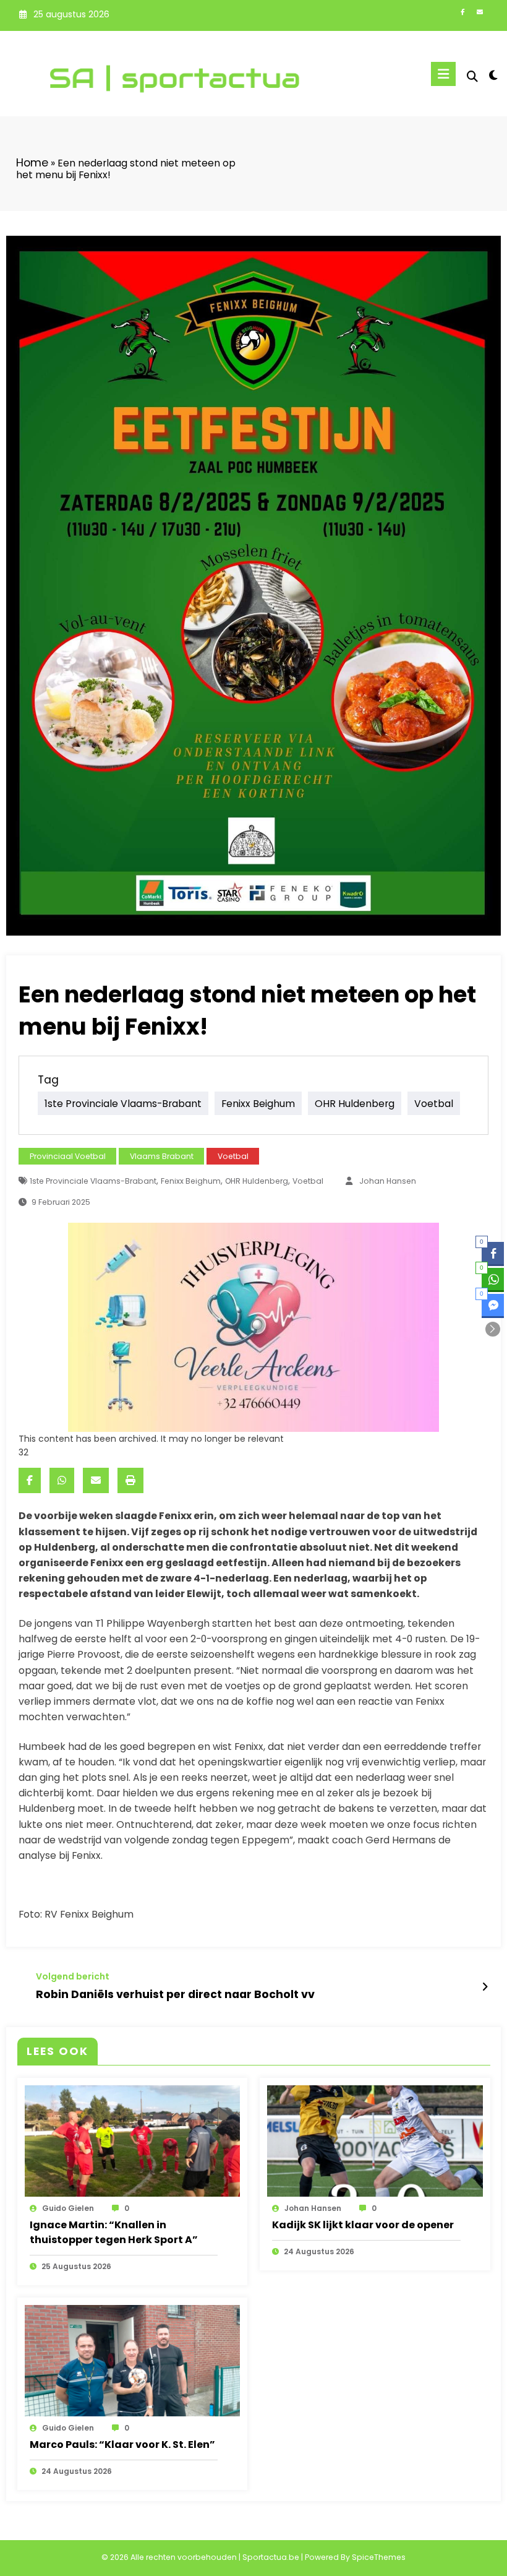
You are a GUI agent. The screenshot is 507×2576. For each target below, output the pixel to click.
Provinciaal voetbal (68, 1156)
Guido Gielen (68, 2208)
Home (32, 163)
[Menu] (443, 74)
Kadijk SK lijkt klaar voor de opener (363, 2225)
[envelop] (96, 1480)
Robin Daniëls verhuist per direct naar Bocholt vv (175, 1994)
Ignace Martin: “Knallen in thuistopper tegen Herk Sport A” (114, 2232)
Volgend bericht (73, 1977)
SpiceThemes (379, 2557)
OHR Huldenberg (355, 1103)
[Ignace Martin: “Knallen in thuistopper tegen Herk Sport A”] (133, 2140)
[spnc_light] (493, 75)
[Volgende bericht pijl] (485, 1987)
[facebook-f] (462, 13)
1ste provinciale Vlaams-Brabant (123, 1103)
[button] (493, 1329)
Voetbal (233, 1156)
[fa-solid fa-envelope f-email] (480, 13)
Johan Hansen (388, 1181)
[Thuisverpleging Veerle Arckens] (253, 1327)
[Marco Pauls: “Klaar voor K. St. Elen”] (133, 2360)
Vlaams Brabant (162, 1156)
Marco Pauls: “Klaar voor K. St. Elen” (122, 2445)
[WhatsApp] (62, 1480)
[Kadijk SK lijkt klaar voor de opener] (375, 2140)
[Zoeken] (472, 76)
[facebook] (30, 1480)
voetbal (434, 1103)
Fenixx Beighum (258, 1103)
